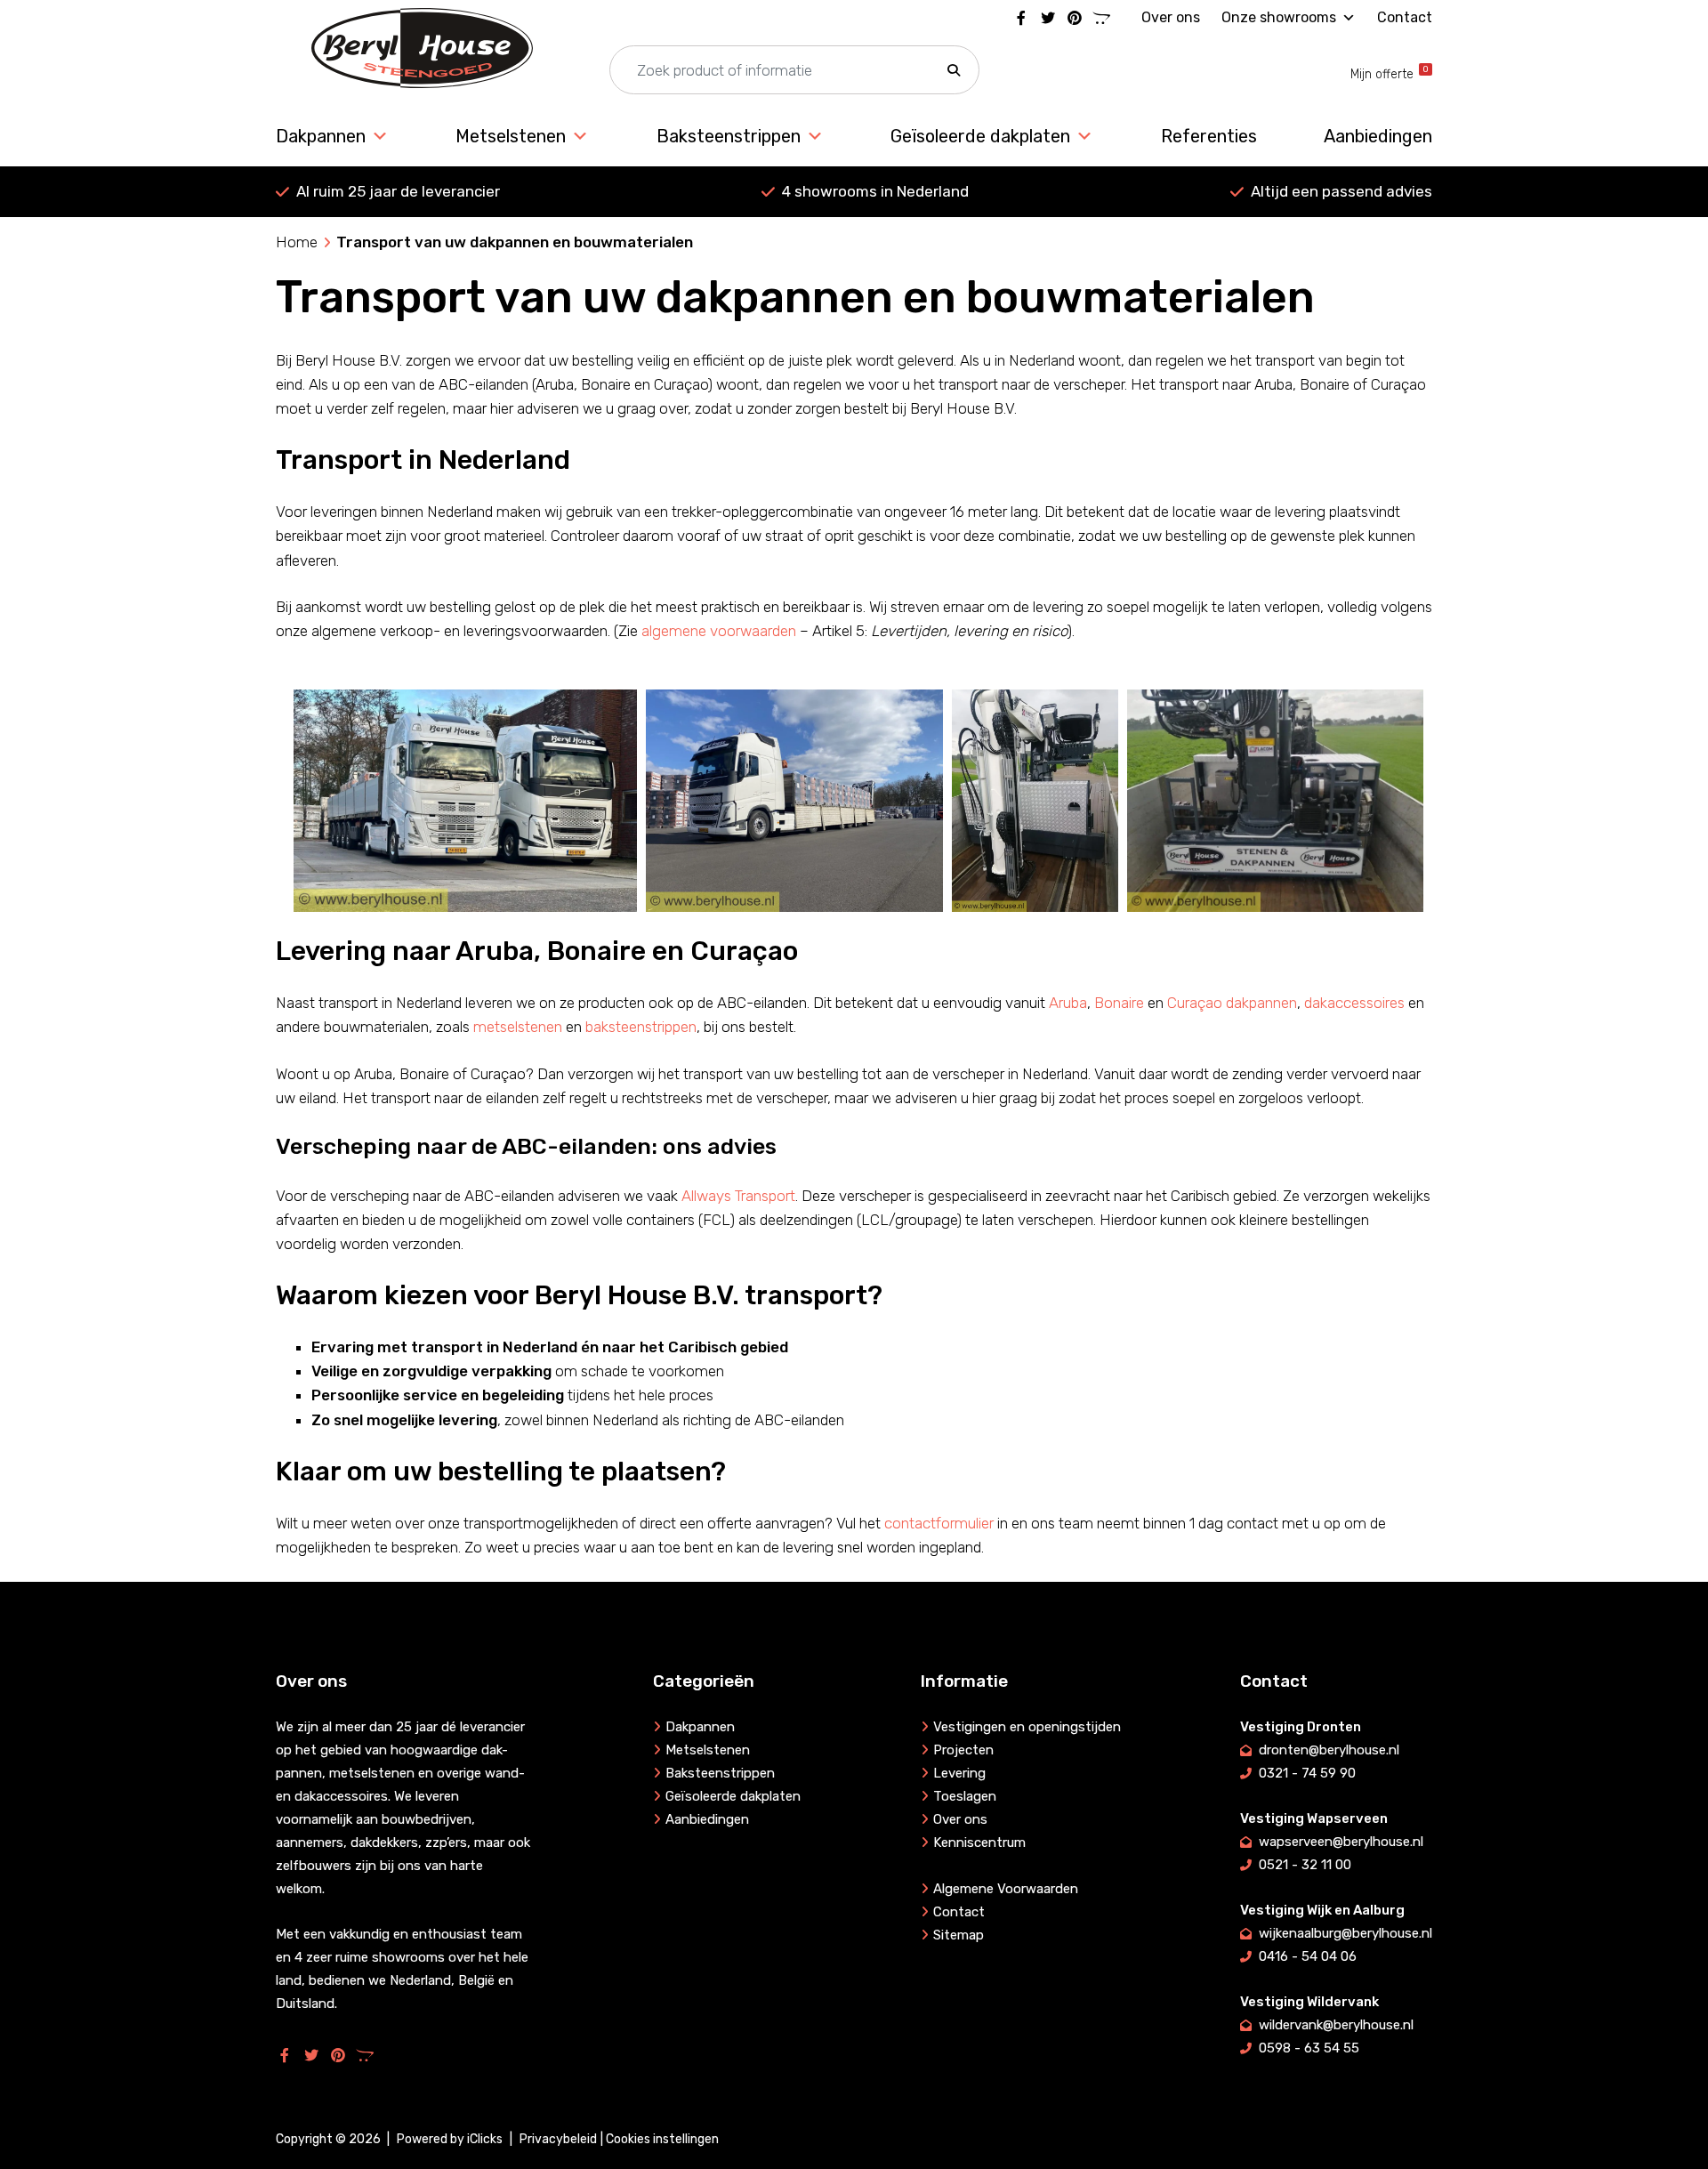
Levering (959, 1773)
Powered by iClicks (450, 2139)
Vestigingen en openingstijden (1027, 1727)
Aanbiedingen (1378, 136)
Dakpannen (321, 136)
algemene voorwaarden (719, 631)
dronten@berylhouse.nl (1329, 1750)
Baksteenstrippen (729, 136)
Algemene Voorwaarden (1006, 1889)
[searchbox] (794, 71)
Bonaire (1119, 1003)
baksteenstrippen (641, 1027)
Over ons (1171, 17)
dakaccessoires (1354, 1003)
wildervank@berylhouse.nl (1336, 2025)
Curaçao (1195, 1003)
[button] (954, 71)
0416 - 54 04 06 (1308, 1956)
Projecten (963, 1750)
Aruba (1068, 1003)
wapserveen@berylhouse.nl (1341, 1842)
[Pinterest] (1075, 18)
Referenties (1209, 136)
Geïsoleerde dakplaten (980, 136)
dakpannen (1261, 1003)
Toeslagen (965, 1796)
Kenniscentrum (979, 1842)
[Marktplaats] (1101, 18)
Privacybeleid (558, 2139)
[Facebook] (1021, 18)
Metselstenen (511, 136)
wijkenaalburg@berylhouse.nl (1345, 1933)
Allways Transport (738, 1196)
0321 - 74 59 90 (1307, 1773)
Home (297, 242)
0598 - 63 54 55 (1309, 2048)
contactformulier (939, 1523)
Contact (1405, 17)
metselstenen (518, 1027)
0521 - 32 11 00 (1305, 1865)
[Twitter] (1048, 18)
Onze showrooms (1279, 17)
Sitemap (959, 1935)
